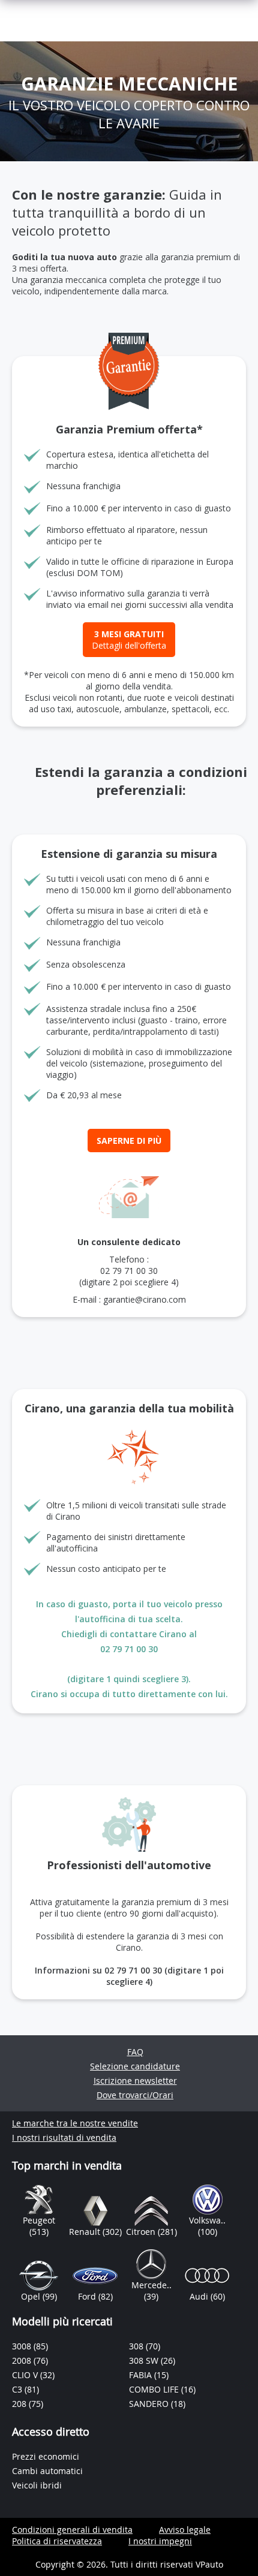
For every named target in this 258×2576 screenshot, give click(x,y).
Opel (32, 2296)
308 (137, 2346)
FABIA (142, 2375)
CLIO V (26, 2375)
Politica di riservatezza (57, 2541)
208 (20, 2404)
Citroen (142, 2232)
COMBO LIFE (155, 2389)
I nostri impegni (160, 2541)
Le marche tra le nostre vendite (75, 2123)
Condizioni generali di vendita (72, 2530)
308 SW (145, 2360)
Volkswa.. (207, 2220)
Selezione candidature (135, 2066)
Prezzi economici (46, 2456)
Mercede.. (151, 2285)
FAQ (135, 2052)
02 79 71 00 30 (129, 1271)
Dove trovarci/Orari (135, 2095)
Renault (86, 2232)
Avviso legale (185, 2530)
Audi (200, 2296)
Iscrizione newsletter (135, 2081)
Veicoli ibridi (37, 2485)
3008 (23, 2346)
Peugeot (39, 2220)
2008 (23, 2360)
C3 (18, 2389)
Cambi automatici (47, 2471)
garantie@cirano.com (145, 1299)
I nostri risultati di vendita (64, 2137)
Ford (88, 2296)
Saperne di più (129, 1141)
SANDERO (150, 2404)
